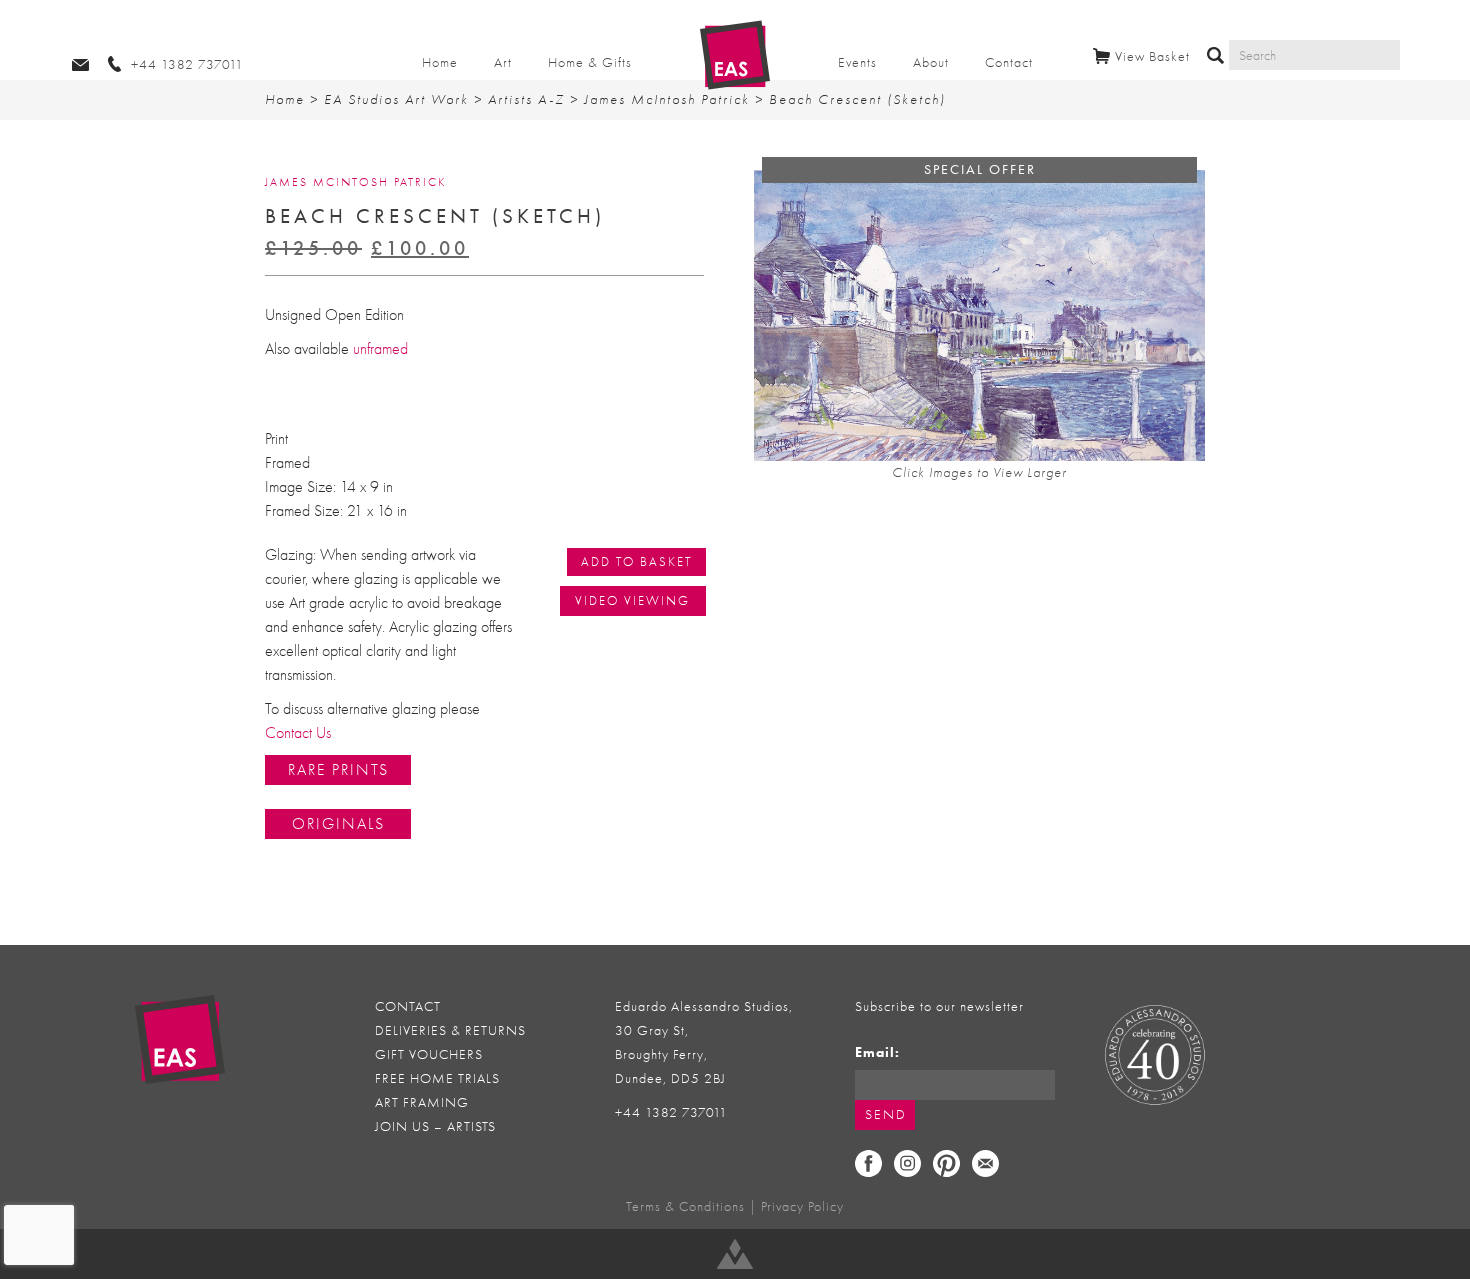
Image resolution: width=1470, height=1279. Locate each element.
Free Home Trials (437, 1078)
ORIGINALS (338, 824)
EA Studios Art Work (396, 99)
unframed (380, 349)
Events (857, 62)
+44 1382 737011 (671, 1112)
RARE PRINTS (338, 770)
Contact (1009, 62)
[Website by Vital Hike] (735, 1254)
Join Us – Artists (435, 1126)
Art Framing (422, 1102)
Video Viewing (632, 600)
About (931, 62)
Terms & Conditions (685, 1206)
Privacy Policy (802, 1206)
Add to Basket (636, 561)
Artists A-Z (526, 99)
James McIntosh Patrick (667, 99)
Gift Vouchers (429, 1054)
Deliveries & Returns (450, 1030)
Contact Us (298, 733)
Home (440, 62)
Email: (877, 1052)
